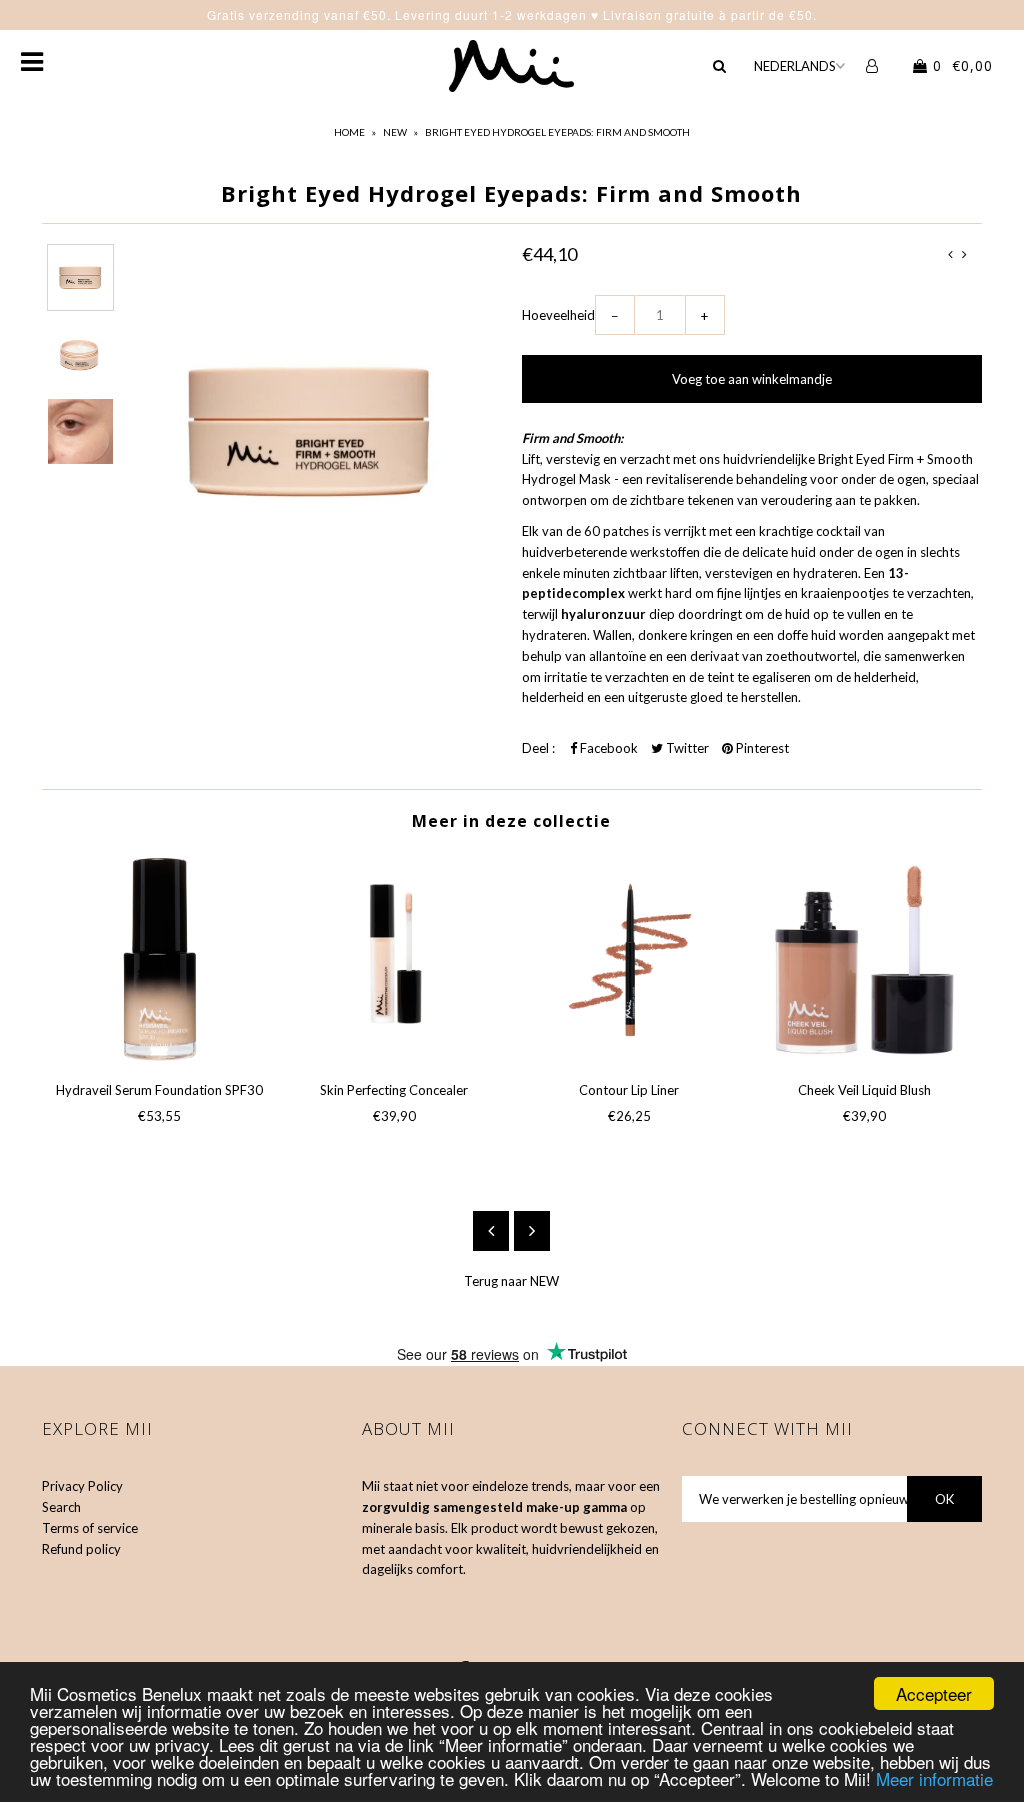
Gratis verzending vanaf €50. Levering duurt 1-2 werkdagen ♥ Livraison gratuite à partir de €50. (512, 14)
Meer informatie (934, 1778)
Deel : (538, 748)
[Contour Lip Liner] (629, 959)
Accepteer (934, 1693)
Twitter (686, 748)
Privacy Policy (82, 1486)
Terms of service (90, 1528)
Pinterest (761, 748)
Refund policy (81, 1549)
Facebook (607, 748)
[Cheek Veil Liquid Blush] (864, 959)
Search (61, 1507)
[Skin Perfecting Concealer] (394, 959)
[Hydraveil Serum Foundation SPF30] (159, 959)
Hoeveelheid (558, 315)
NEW (395, 132)
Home (349, 132)
